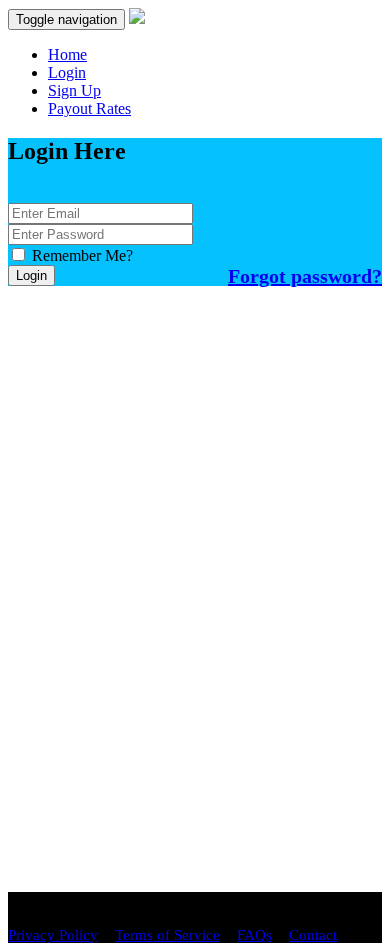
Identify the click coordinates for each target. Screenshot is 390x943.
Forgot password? (305, 276)
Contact (313, 935)
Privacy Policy (53, 935)
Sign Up (74, 90)
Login (67, 72)
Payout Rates (89, 108)
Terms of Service (167, 935)
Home (67, 54)
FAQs (254, 935)
